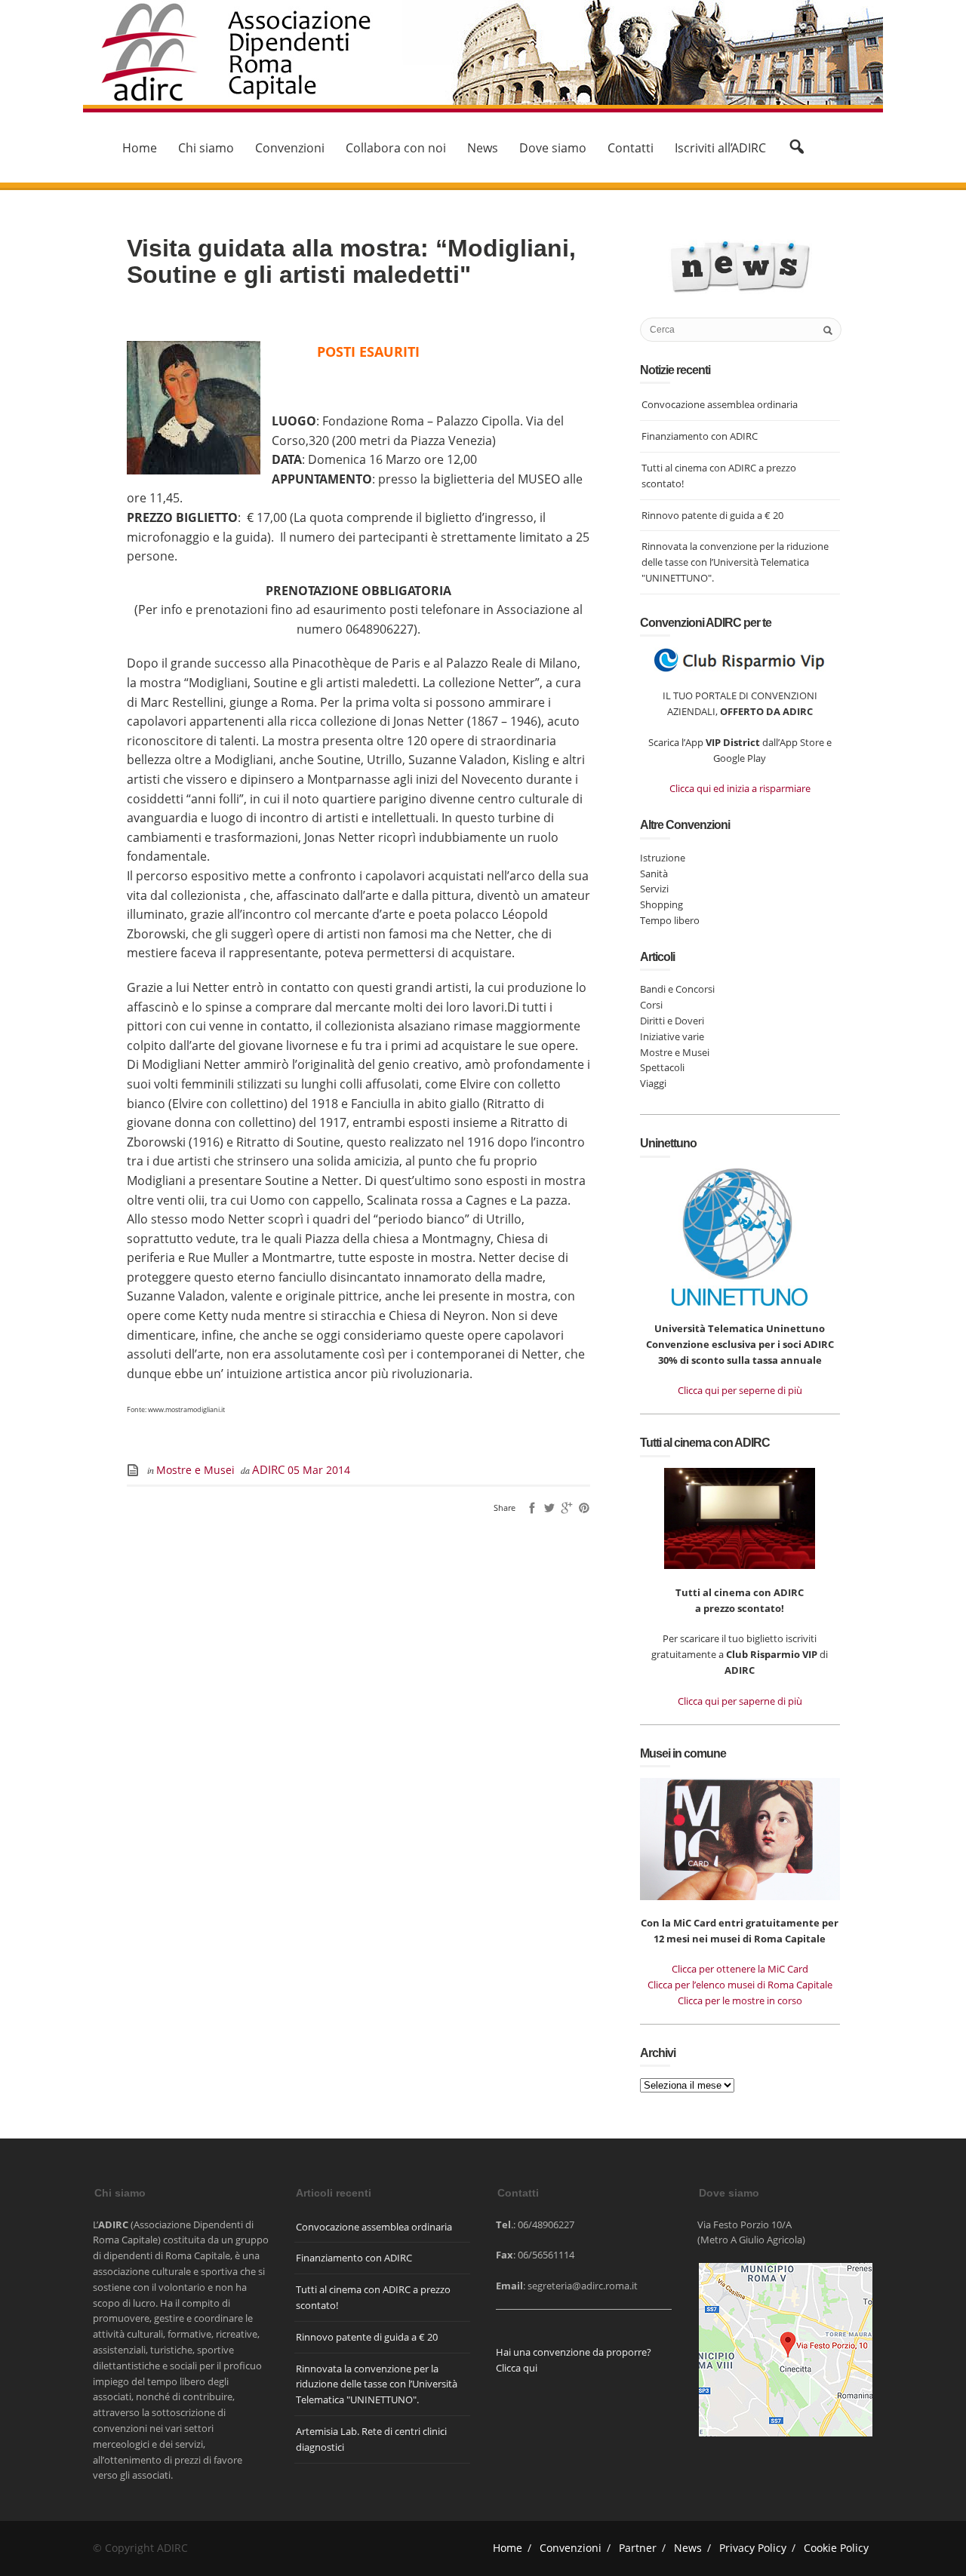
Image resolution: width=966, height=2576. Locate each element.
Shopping (661, 904)
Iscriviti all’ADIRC (720, 148)
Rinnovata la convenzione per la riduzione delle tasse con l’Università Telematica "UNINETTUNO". (735, 562)
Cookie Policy (836, 2548)
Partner (638, 2548)
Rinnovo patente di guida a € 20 (712, 515)
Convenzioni (290, 148)
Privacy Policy (753, 2548)
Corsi (651, 1005)
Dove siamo (553, 148)
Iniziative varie (672, 1036)
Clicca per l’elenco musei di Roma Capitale (740, 1985)
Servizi (654, 889)
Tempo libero (670, 920)
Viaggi (653, 1083)
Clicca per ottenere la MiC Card (740, 1969)
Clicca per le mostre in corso (740, 2000)
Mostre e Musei (195, 1470)
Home (140, 148)
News (483, 148)
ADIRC (270, 1469)
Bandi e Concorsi (677, 989)
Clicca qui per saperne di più (740, 1701)
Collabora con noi (396, 148)
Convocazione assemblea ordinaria (720, 404)
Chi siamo (206, 148)
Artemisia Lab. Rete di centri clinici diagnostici (371, 2439)
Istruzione (663, 858)
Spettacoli (662, 1067)
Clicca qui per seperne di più (740, 1390)
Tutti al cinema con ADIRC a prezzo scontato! (719, 476)
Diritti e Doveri (672, 1021)
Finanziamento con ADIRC (700, 436)
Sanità (654, 874)
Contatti (631, 148)
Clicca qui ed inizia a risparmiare (740, 788)
